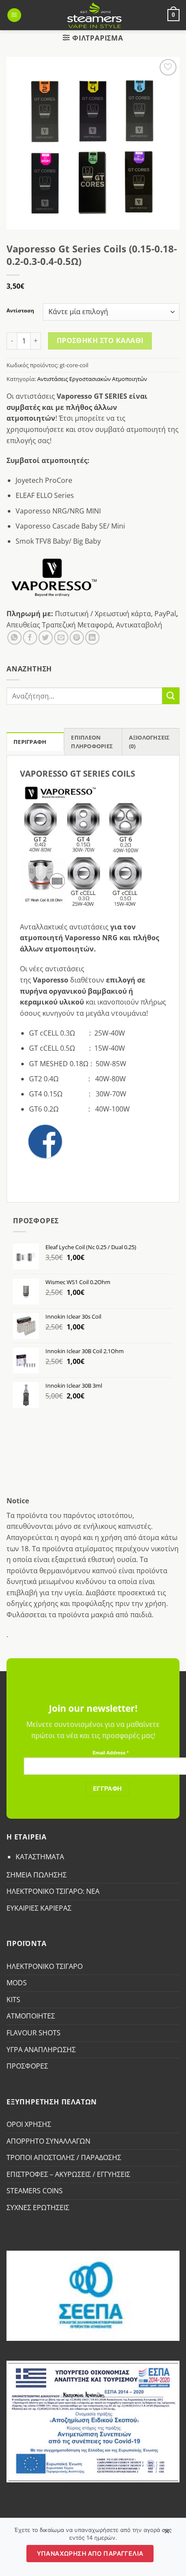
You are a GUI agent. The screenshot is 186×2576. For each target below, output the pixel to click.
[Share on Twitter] (46, 638)
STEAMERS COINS (35, 2191)
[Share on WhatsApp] (14, 638)
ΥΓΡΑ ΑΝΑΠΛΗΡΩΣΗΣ (41, 2050)
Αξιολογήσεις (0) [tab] (149, 742)
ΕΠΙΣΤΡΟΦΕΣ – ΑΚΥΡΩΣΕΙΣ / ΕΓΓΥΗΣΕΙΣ (68, 2174)
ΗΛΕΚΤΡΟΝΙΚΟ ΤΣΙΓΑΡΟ (45, 1966)
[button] (14, 15)
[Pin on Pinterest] (77, 638)
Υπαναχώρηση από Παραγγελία (90, 2553)
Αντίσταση (20, 311)
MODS (17, 1983)
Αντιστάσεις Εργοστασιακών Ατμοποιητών (92, 379)
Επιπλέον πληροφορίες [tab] (92, 742)
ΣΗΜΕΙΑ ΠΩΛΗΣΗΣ (37, 1875)
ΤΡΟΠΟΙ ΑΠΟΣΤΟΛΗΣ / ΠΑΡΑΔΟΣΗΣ (64, 2157)
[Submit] (171, 696)
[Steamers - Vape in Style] (95, 15)
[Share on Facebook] (30, 638)
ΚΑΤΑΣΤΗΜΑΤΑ (40, 1857)
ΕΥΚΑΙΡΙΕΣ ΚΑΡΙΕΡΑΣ (39, 1908)
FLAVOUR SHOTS (34, 2033)
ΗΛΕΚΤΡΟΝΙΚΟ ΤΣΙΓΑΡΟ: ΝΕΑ (53, 1891)
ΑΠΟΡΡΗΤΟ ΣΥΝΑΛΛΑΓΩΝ (48, 2141)
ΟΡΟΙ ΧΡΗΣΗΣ (29, 2124)
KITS (13, 2000)
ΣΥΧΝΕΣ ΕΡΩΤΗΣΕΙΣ (38, 2208)
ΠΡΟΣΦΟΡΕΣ (27, 2066)
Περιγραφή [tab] (30, 742)
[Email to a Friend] (61, 638)
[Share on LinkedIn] (92, 638)
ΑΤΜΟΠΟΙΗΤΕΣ (31, 2016)
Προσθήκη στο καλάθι (100, 340)
